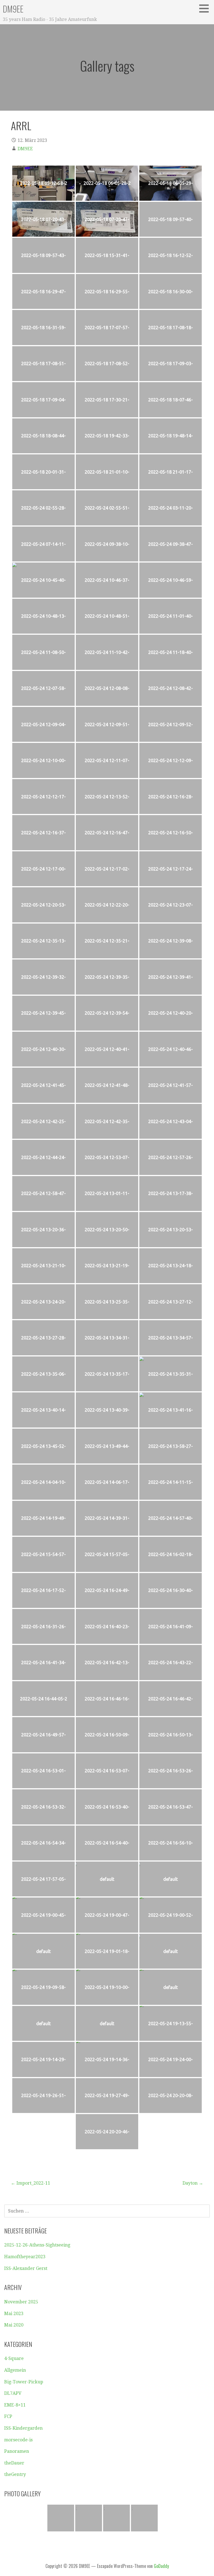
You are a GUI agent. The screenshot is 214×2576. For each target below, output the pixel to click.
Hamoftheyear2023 (25, 2257)
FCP (8, 2416)
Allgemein (15, 2370)
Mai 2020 (14, 2325)
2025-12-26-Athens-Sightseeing (37, 2245)
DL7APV (13, 2393)
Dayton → (193, 2183)
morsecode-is (18, 2440)
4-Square (14, 2358)
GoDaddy (161, 2566)
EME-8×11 (15, 2405)
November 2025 (21, 2302)
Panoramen (17, 2451)
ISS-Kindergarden (23, 2428)
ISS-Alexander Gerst (26, 2268)
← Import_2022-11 (31, 2183)
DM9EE (13, 9)
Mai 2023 (14, 2314)
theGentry (15, 2474)
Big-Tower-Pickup (24, 2382)
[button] (206, 8)
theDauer (14, 2463)
